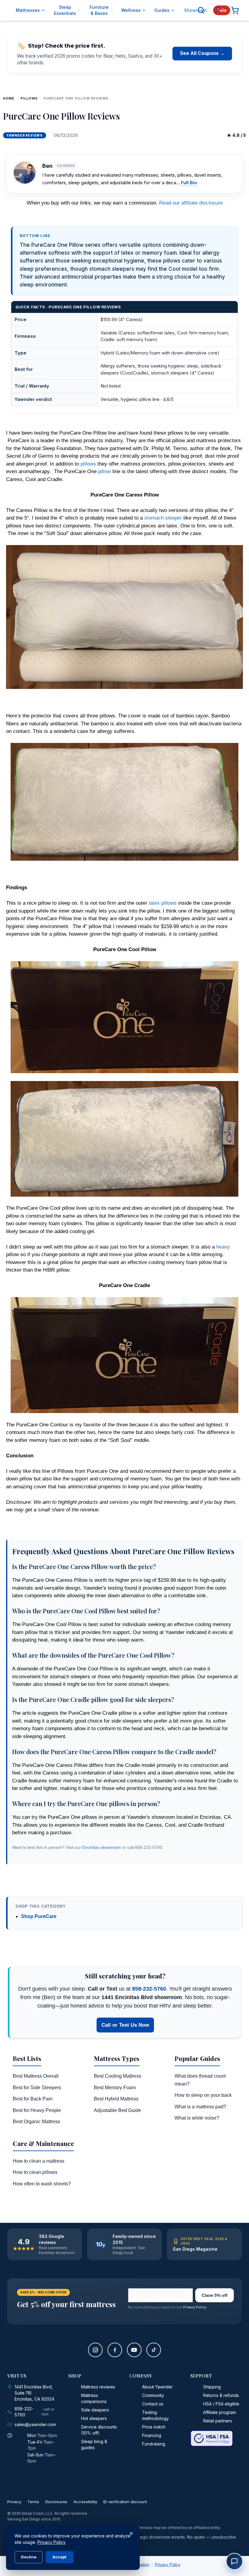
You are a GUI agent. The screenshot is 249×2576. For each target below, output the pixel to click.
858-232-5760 (149, 1989)
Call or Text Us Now (125, 2025)
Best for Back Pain (33, 2099)
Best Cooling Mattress (118, 2076)
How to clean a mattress (39, 2161)
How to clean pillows (35, 2172)
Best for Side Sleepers (37, 2088)
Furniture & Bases (99, 10)
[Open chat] (234, 2561)
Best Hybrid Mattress (116, 2099)
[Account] (218, 10)
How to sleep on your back (203, 2095)
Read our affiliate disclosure (191, 203)
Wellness (131, 10)
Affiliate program (220, 2412)
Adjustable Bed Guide (118, 2110)
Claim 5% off (215, 2295)
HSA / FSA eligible (221, 2404)
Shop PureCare (39, 1916)
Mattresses (28, 10)
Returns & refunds (221, 2395)
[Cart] (235, 10)
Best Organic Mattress (36, 2122)
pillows (29, 98)
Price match (154, 2427)
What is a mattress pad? (200, 2107)
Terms (33, 2502)
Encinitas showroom (102, 1847)
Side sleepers (95, 2410)
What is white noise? (197, 2118)
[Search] (201, 10)
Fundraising (154, 2444)
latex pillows (163, 903)
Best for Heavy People (37, 2110)
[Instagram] (95, 2350)
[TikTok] (154, 2350)
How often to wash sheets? (42, 2184)
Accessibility (85, 2502)
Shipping (212, 2387)
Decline (29, 2557)
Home (9, 98)
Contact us (153, 2404)
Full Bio (189, 183)
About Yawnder (157, 2387)
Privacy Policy (195, 2307)
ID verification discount (125, 2502)
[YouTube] (134, 2350)
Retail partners (218, 2421)
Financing (152, 2435)
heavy (223, 1247)
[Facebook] (115, 2350)
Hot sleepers (94, 2418)
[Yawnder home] (8, 10)
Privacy (14, 2502)
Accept (60, 2557)
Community (153, 2395)
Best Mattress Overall (36, 2076)
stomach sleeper (163, 518)
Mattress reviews (98, 2387)
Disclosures (56, 2502)
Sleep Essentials (65, 10)
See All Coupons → (202, 53)
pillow (104, 471)
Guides (162, 10)
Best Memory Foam (115, 2088)
